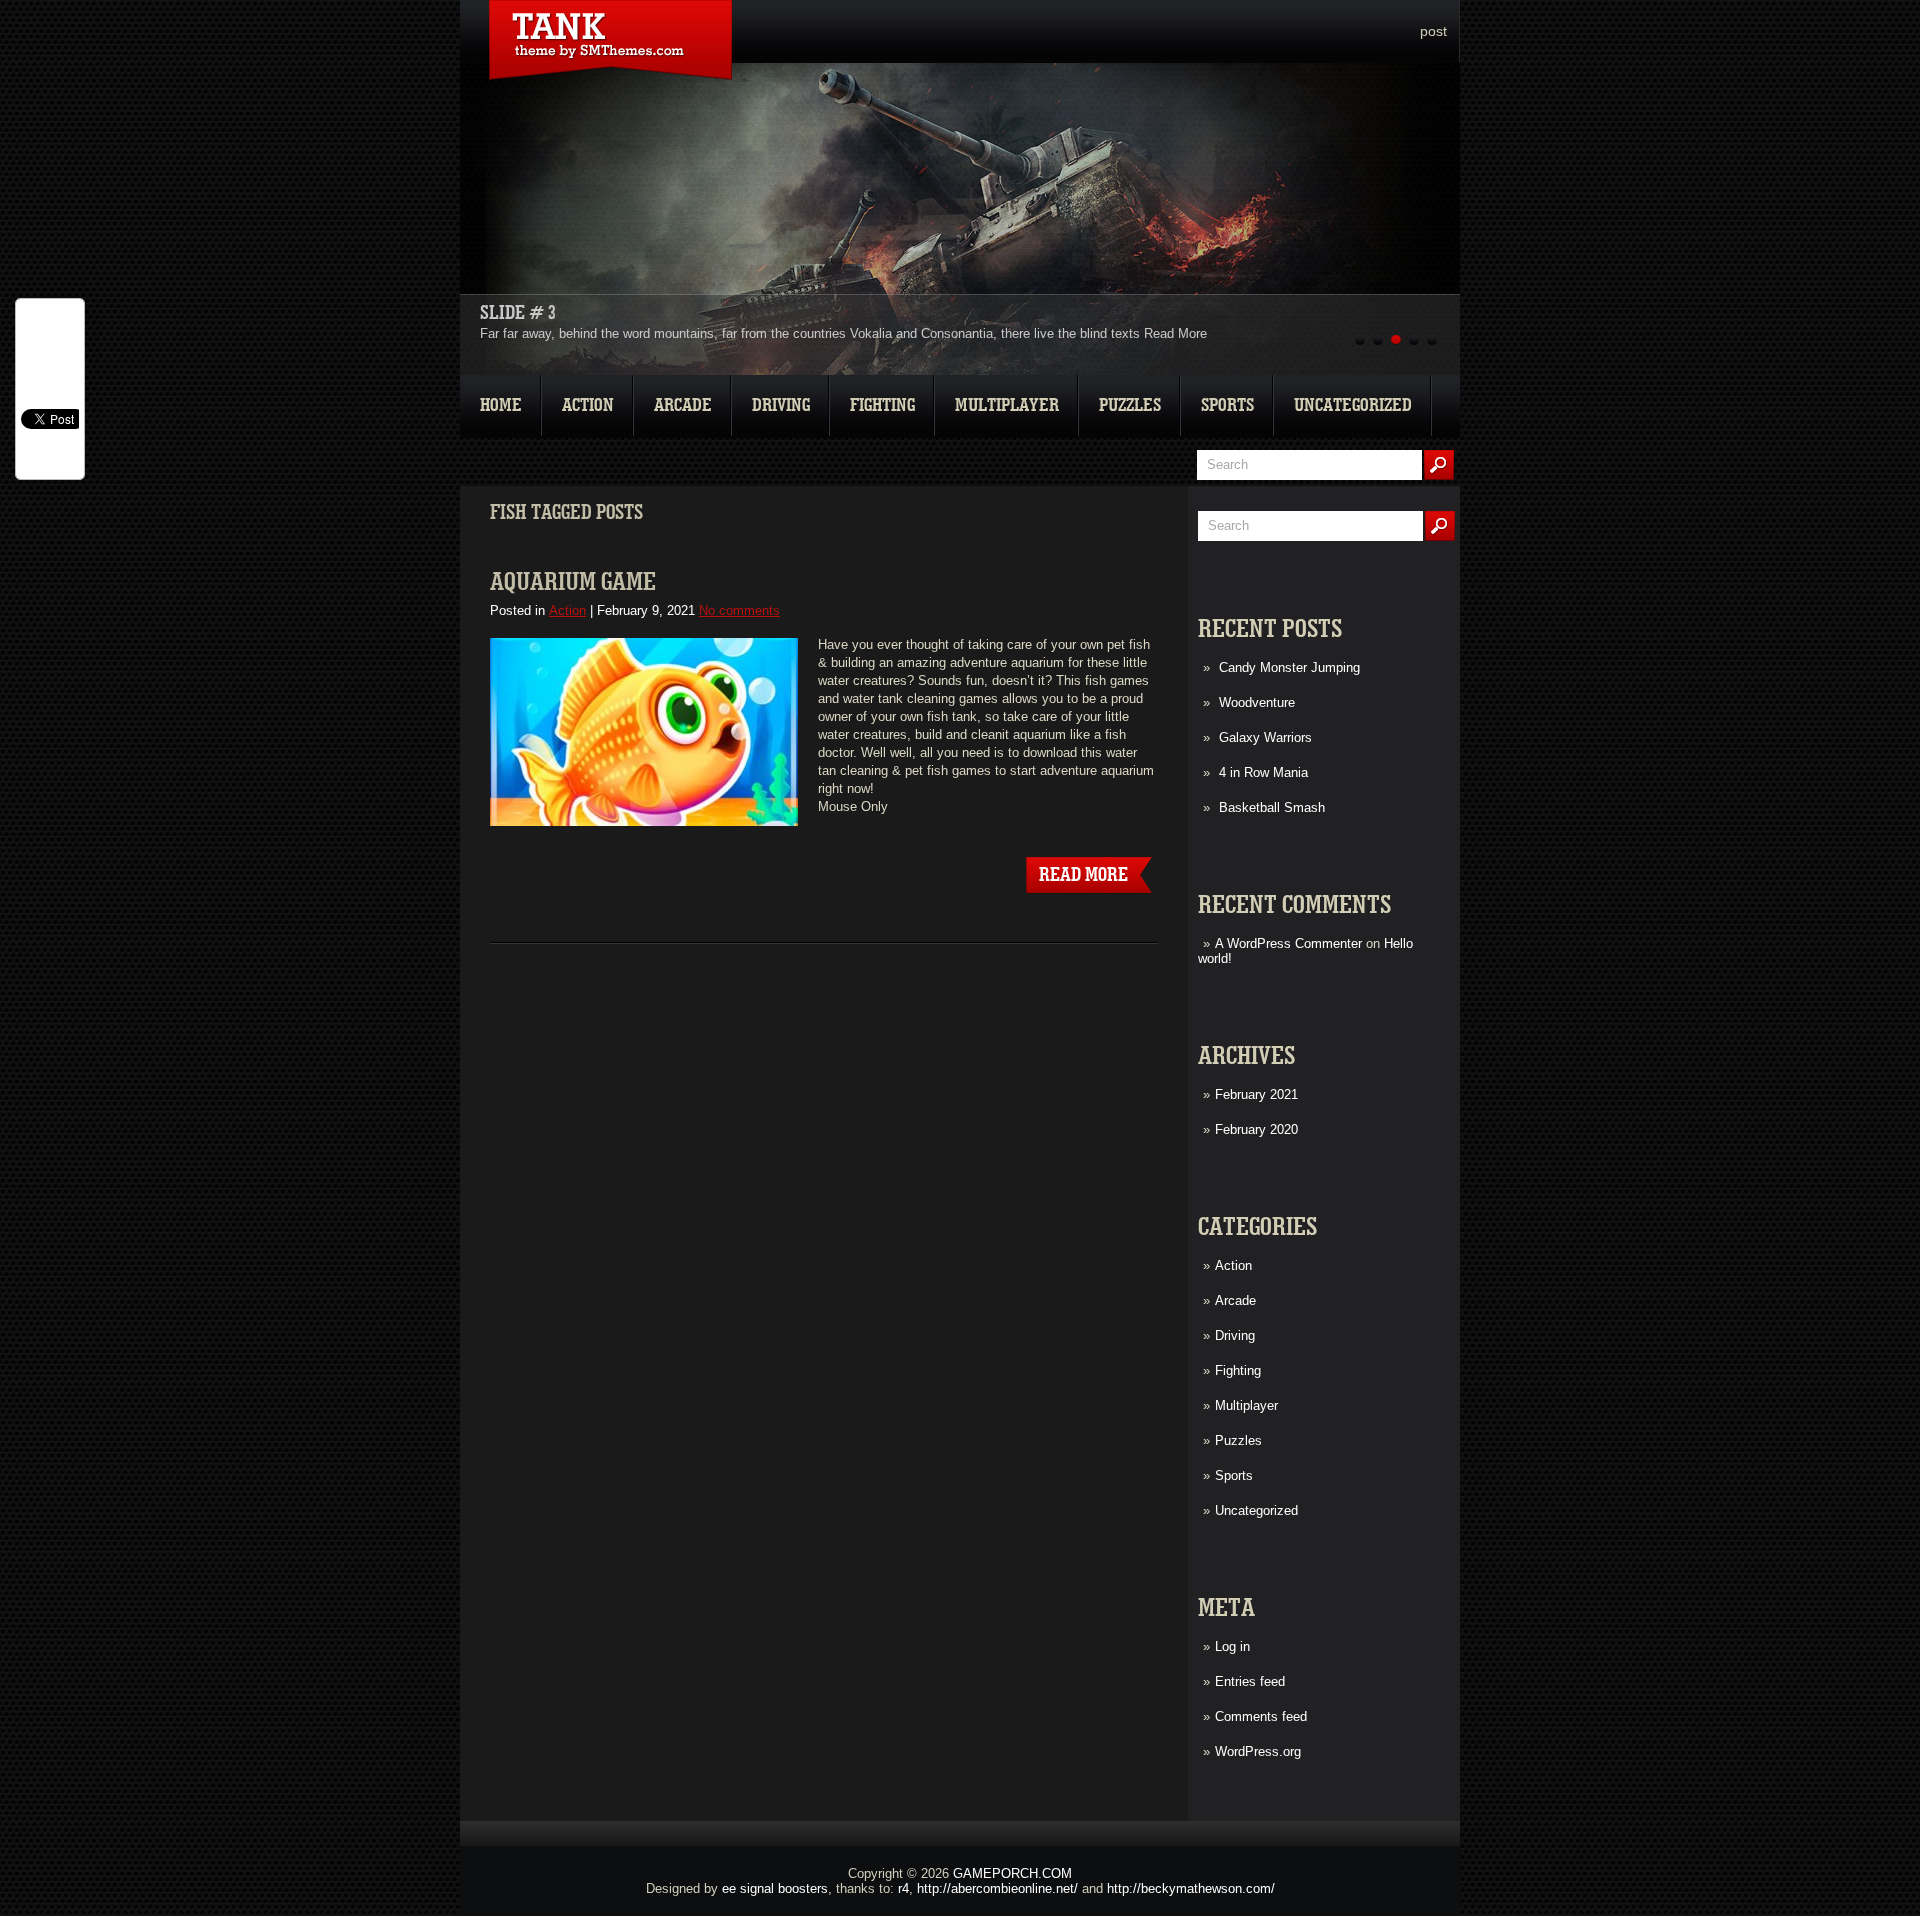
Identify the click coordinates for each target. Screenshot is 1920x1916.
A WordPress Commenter (1288, 943)
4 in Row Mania (1263, 772)
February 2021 (1256, 1094)
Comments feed (1261, 1716)
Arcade (683, 405)
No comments (739, 610)
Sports (1227, 405)
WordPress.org (1258, 1751)
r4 (903, 1888)
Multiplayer (1007, 405)
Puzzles (1130, 405)
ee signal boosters (775, 1888)
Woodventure (1257, 702)
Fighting (882, 405)
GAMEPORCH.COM (1012, 1873)
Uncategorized (1353, 405)
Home (501, 405)
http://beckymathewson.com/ (1191, 1888)
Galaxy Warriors (1265, 737)
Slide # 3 (518, 313)
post (1433, 31)
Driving (781, 405)
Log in (1232, 1646)
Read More (1175, 333)
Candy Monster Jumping (1289, 667)
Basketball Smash (1272, 807)
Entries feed (1250, 1681)
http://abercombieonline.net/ (997, 1888)
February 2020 (1256, 1129)
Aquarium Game (573, 582)
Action (588, 405)
